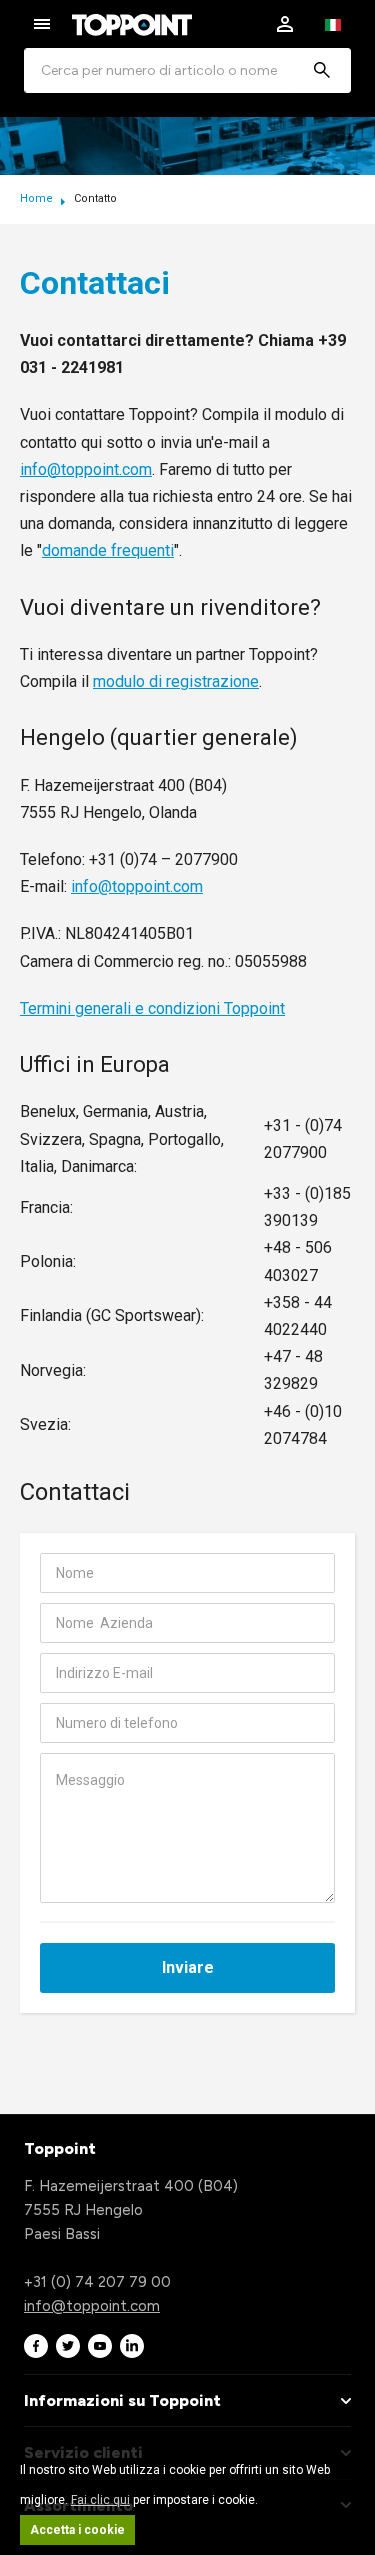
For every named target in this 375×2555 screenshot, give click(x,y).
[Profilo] (285, 24)
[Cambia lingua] (333, 24)
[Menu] (42, 24)
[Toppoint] (132, 25)
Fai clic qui (100, 2500)
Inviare (188, 1967)
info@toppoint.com (86, 469)
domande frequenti (108, 550)
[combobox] (187, 70)
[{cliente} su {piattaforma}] (36, 2346)
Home (38, 198)
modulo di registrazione (176, 681)
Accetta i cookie (77, 2530)
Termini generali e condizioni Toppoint (152, 1008)
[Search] (322, 70)
